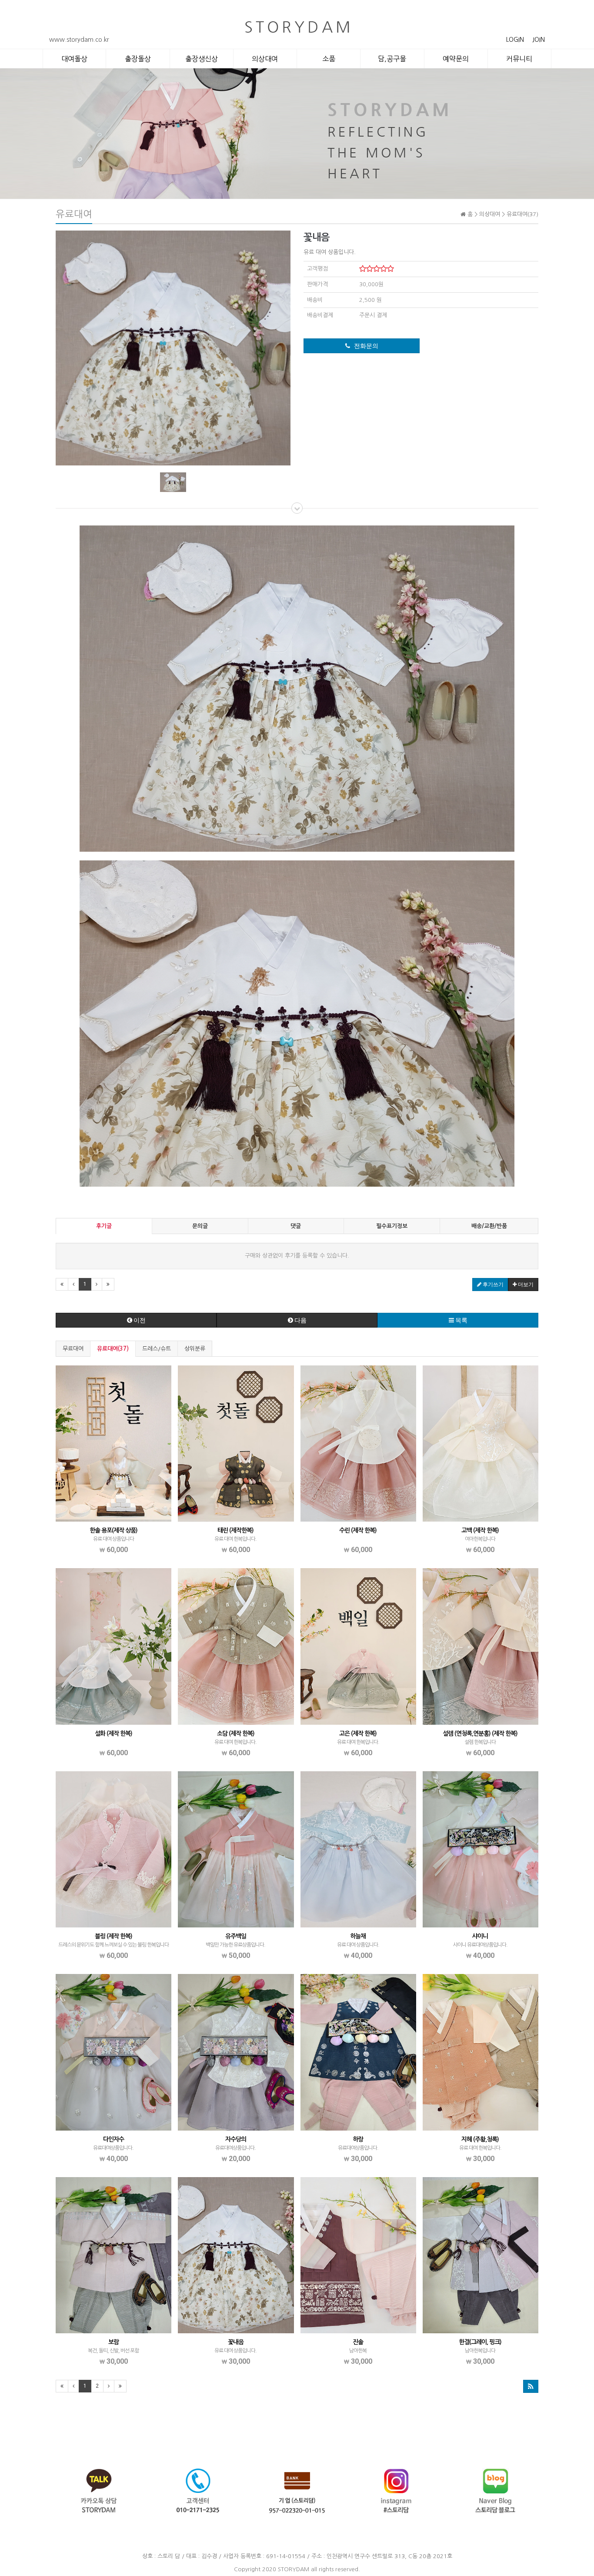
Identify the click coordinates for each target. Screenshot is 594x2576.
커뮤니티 (519, 59)
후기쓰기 (492, 1285)
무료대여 (73, 1349)
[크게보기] (173, 347)
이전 (139, 1320)
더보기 (525, 1285)
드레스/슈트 (157, 1349)
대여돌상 (74, 59)
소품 (329, 59)
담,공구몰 (392, 59)
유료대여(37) (113, 1349)
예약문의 (456, 59)
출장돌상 (138, 59)
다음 (300, 1320)
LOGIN (515, 40)
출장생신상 (202, 59)
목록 (461, 1320)
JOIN (539, 40)
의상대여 (265, 59)
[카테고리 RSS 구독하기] (531, 2386)
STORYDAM (294, 2569)
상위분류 (195, 1349)
